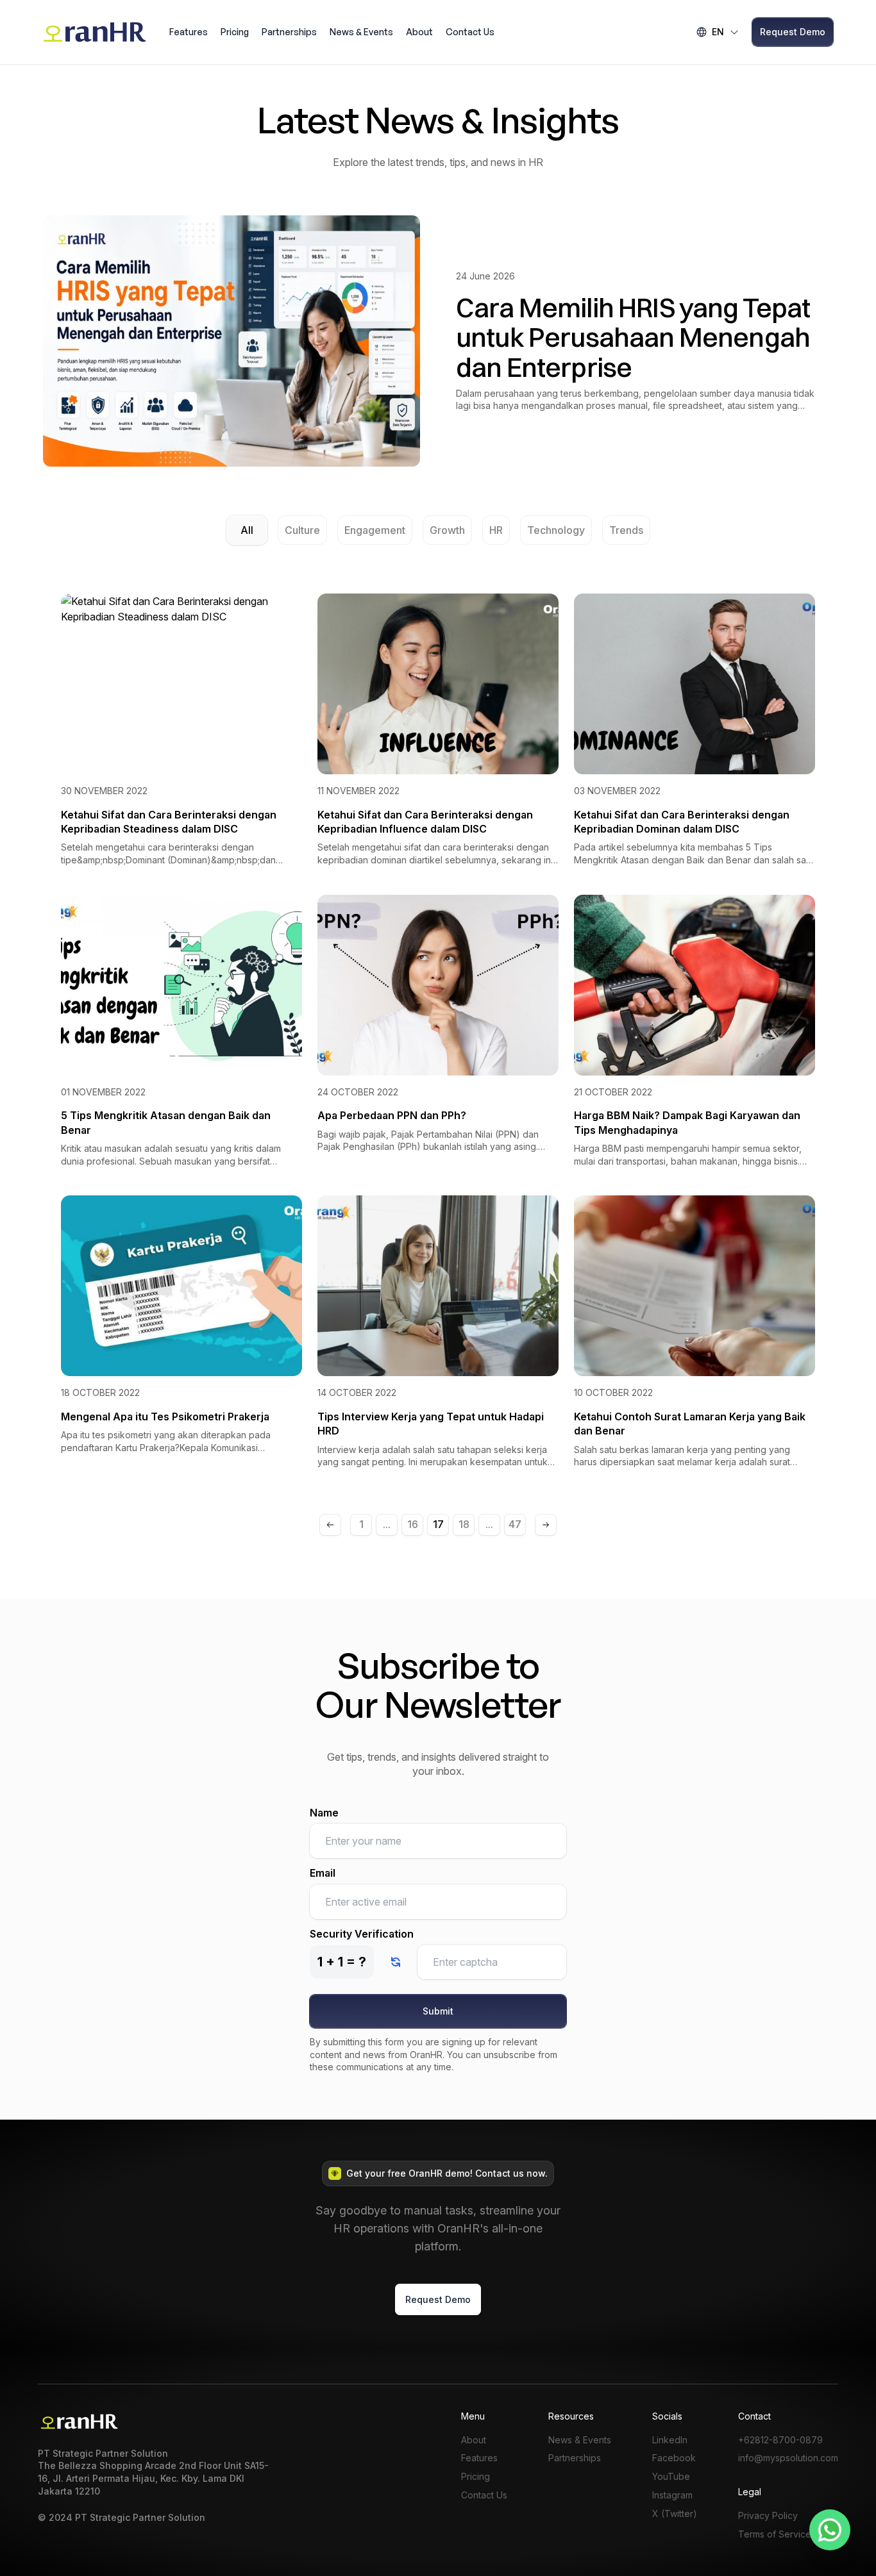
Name (324, 1813)
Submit (438, 2011)
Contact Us (470, 32)
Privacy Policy (768, 2516)
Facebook (674, 2458)
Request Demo (793, 32)
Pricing (235, 32)
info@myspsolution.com (788, 2458)
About (419, 32)
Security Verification (362, 1934)
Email (323, 1873)
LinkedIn (670, 2440)
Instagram (672, 2495)
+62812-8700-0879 (780, 2440)
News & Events (361, 32)
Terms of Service (775, 2534)
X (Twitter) (675, 2514)
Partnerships (289, 32)
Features (189, 32)
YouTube (671, 2477)
